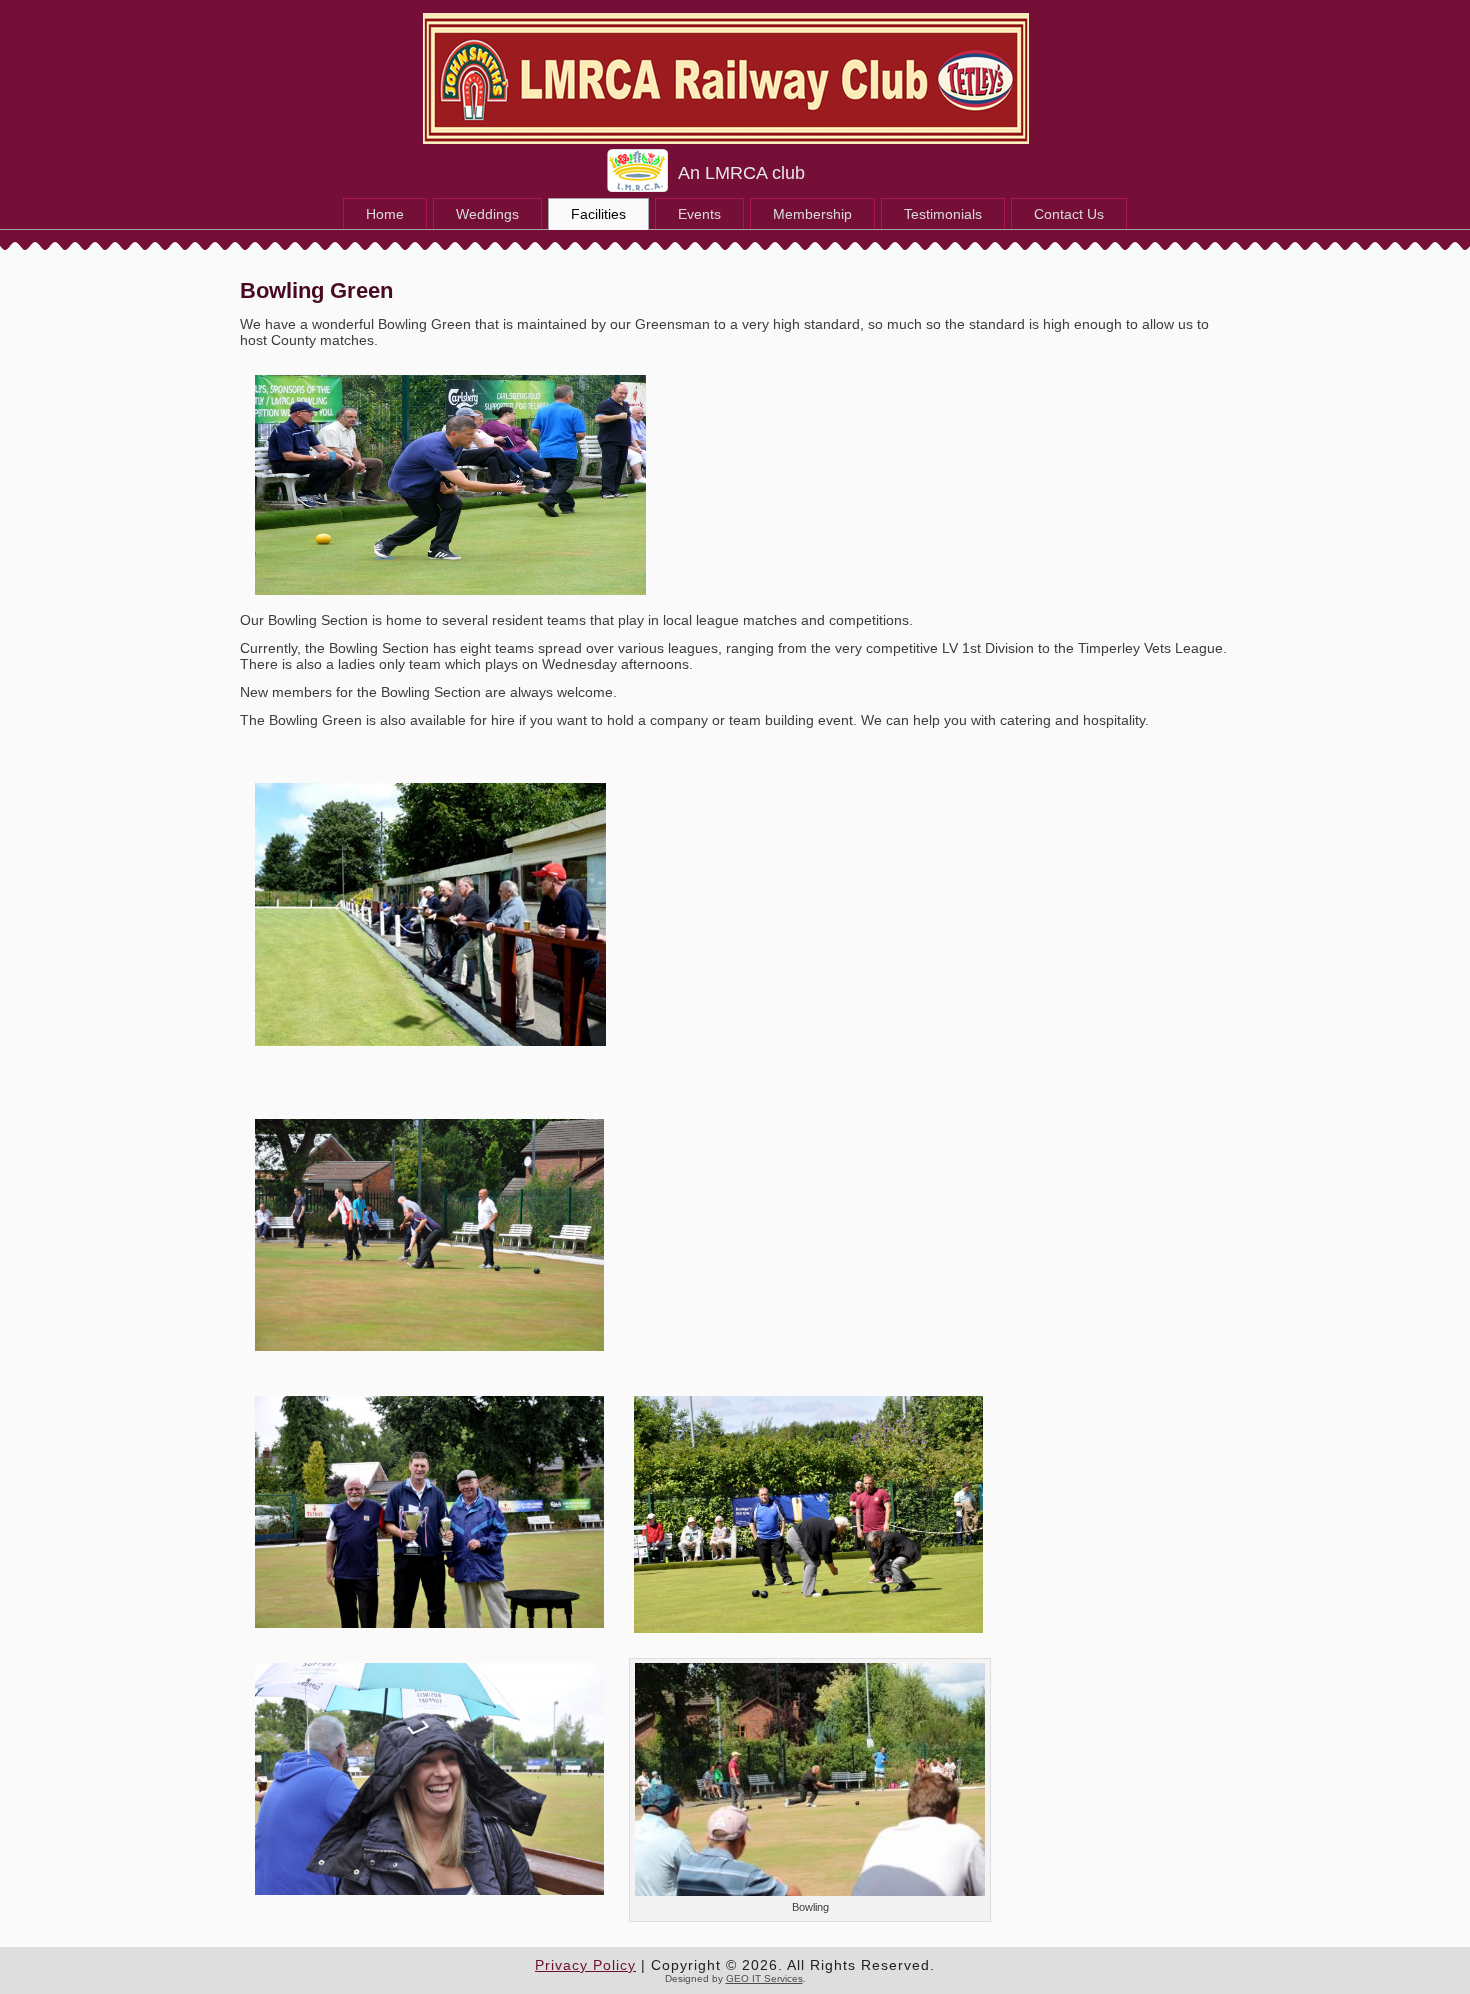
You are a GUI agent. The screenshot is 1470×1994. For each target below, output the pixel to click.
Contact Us (1069, 214)
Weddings (487, 214)
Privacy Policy (585, 1965)
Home (385, 214)
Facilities (598, 214)
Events (699, 214)
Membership (812, 214)
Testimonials (943, 214)
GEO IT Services (764, 1978)
